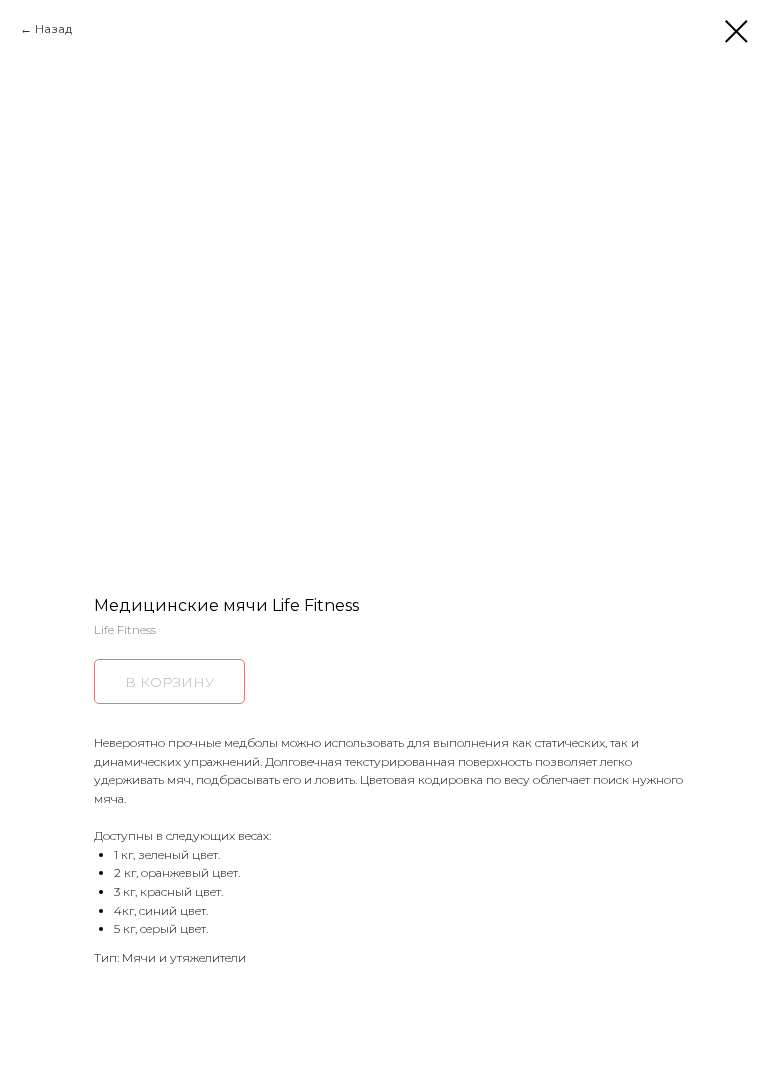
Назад (53, 28)
